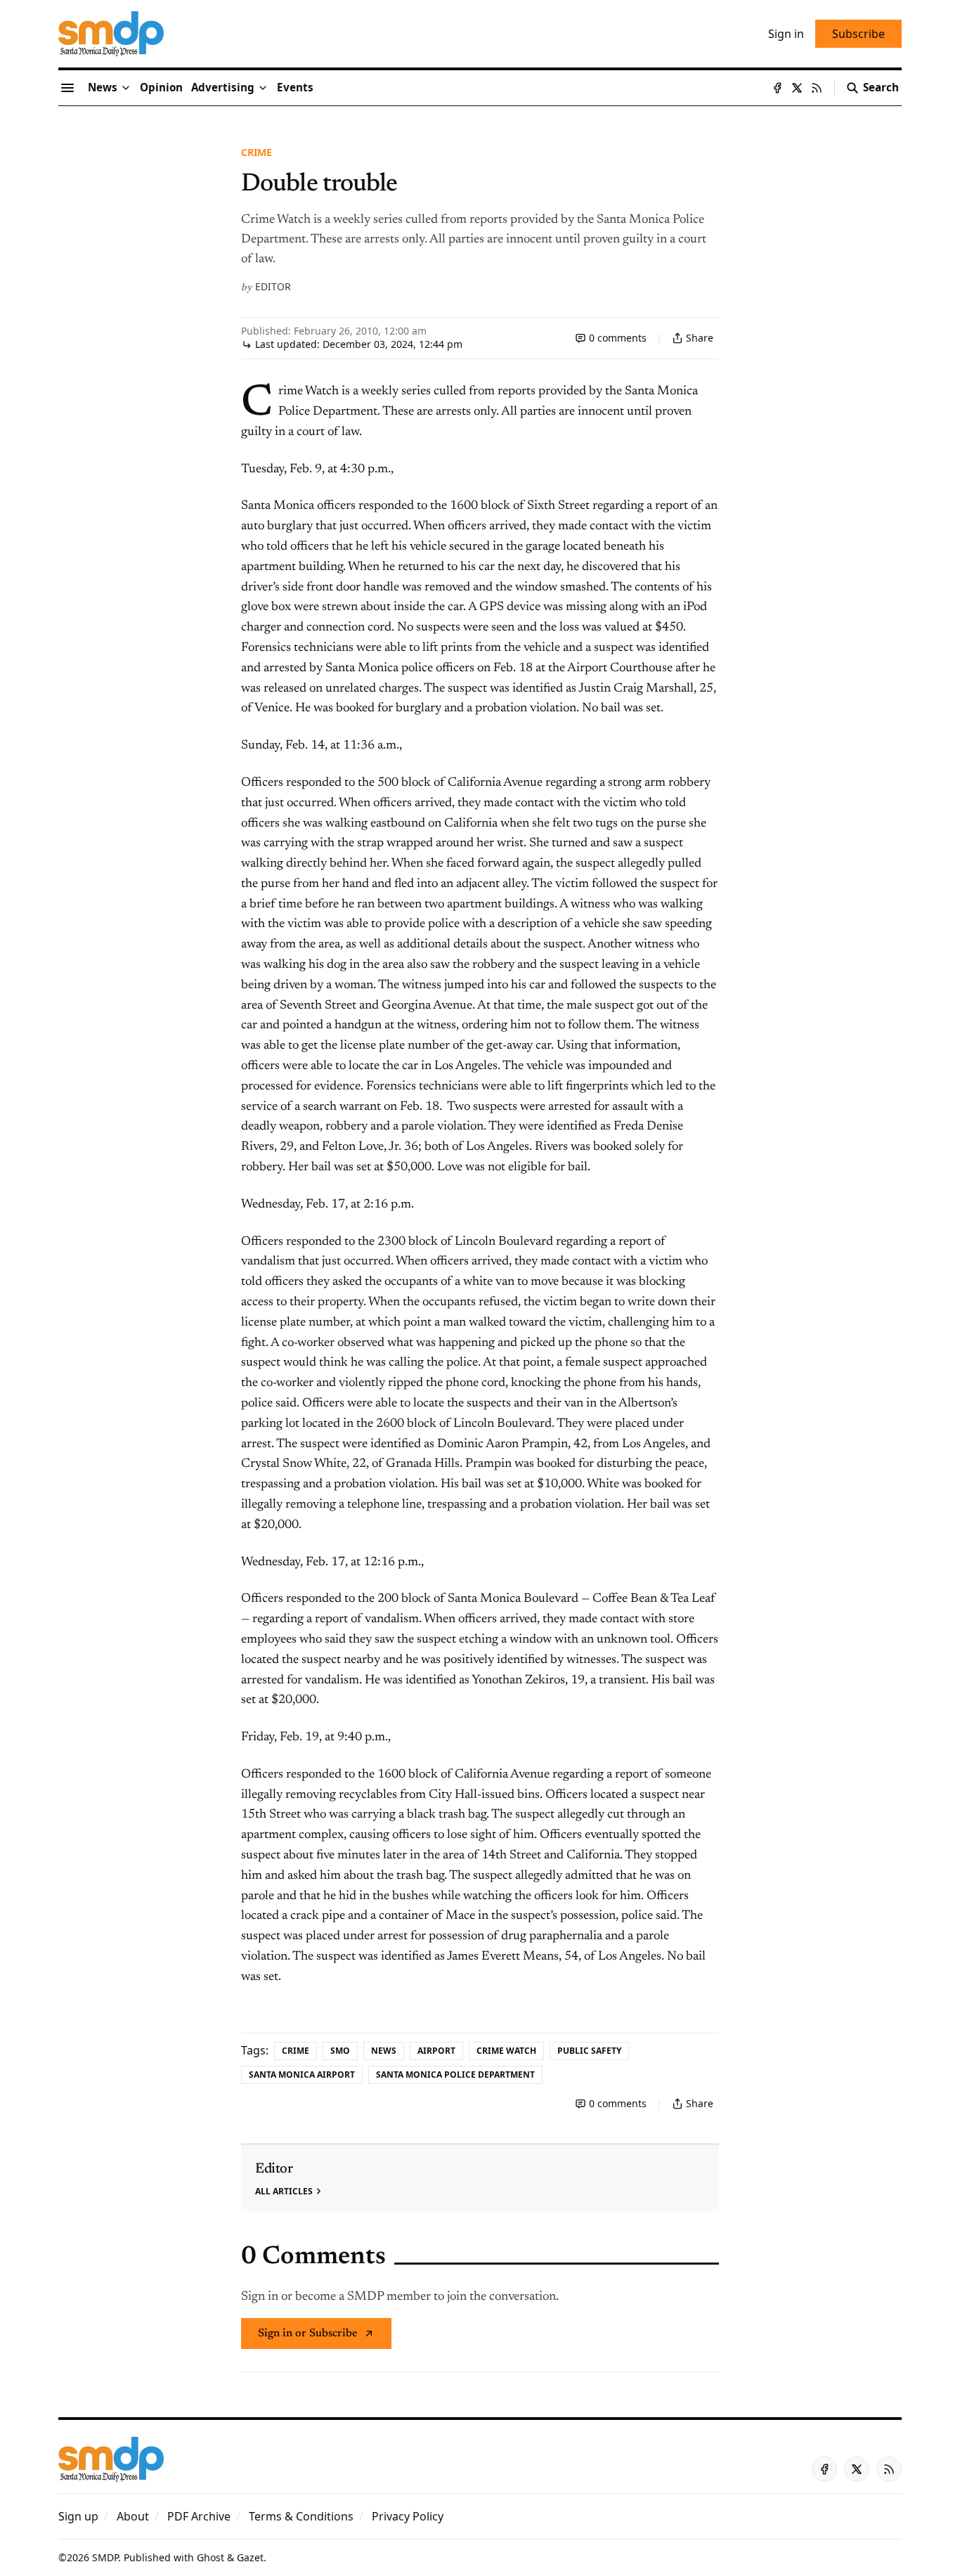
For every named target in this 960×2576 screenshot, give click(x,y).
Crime (257, 152)
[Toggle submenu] (126, 88)
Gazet (250, 2557)
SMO (340, 2051)
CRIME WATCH (506, 2051)
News (384, 2051)
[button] (223, 88)
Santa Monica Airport (302, 2075)
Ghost (210, 2557)
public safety (589, 2051)
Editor (273, 286)
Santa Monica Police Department (455, 2075)
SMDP (105, 2557)
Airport (436, 2051)
